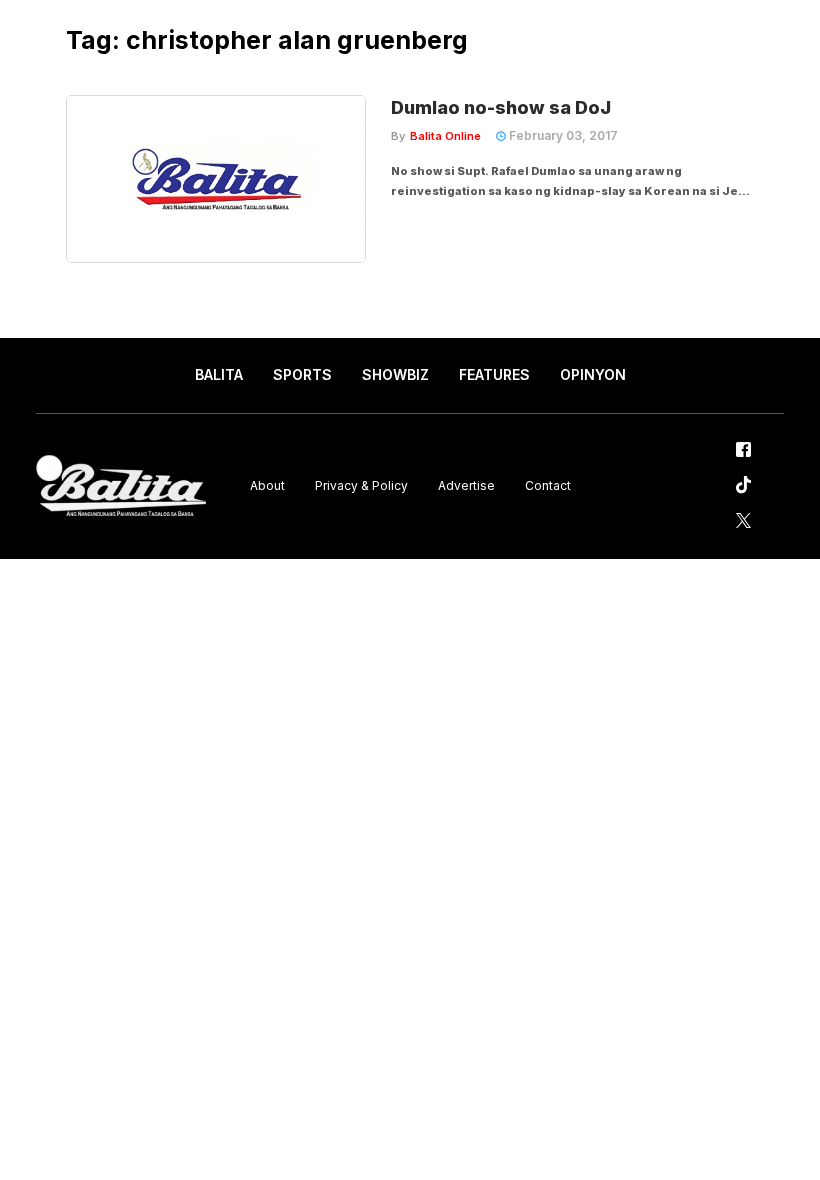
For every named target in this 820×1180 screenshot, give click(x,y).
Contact (548, 485)
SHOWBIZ (395, 374)
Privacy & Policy (361, 485)
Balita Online (445, 136)
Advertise (466, 485)
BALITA (219, 374)
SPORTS (302, 374)
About (267, 485)
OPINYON (593, 374)
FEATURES (494, 374)
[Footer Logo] (121, 486)
